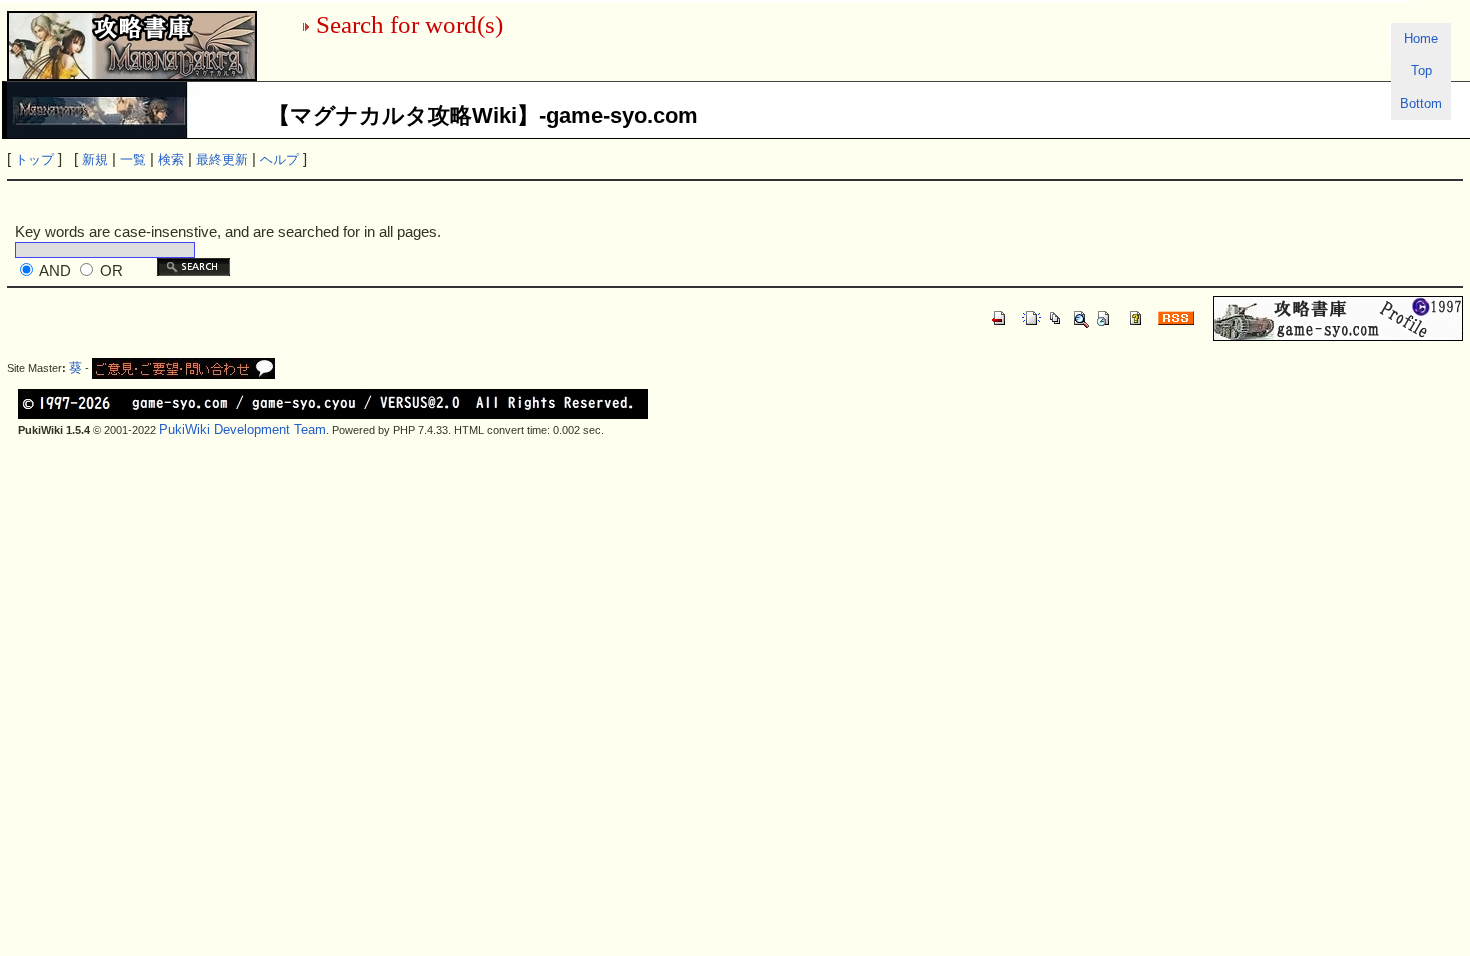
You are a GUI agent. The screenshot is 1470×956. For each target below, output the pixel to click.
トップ (34, 159)
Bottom (1421, 103)
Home (1421, 38)
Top (1421, 70)
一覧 (133, 159)
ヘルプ (279, 159)
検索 (171, 159)
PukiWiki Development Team (242, 429)
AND (55, 270)
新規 (95, 159)
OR (111, 270)
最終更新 (222, 159)
